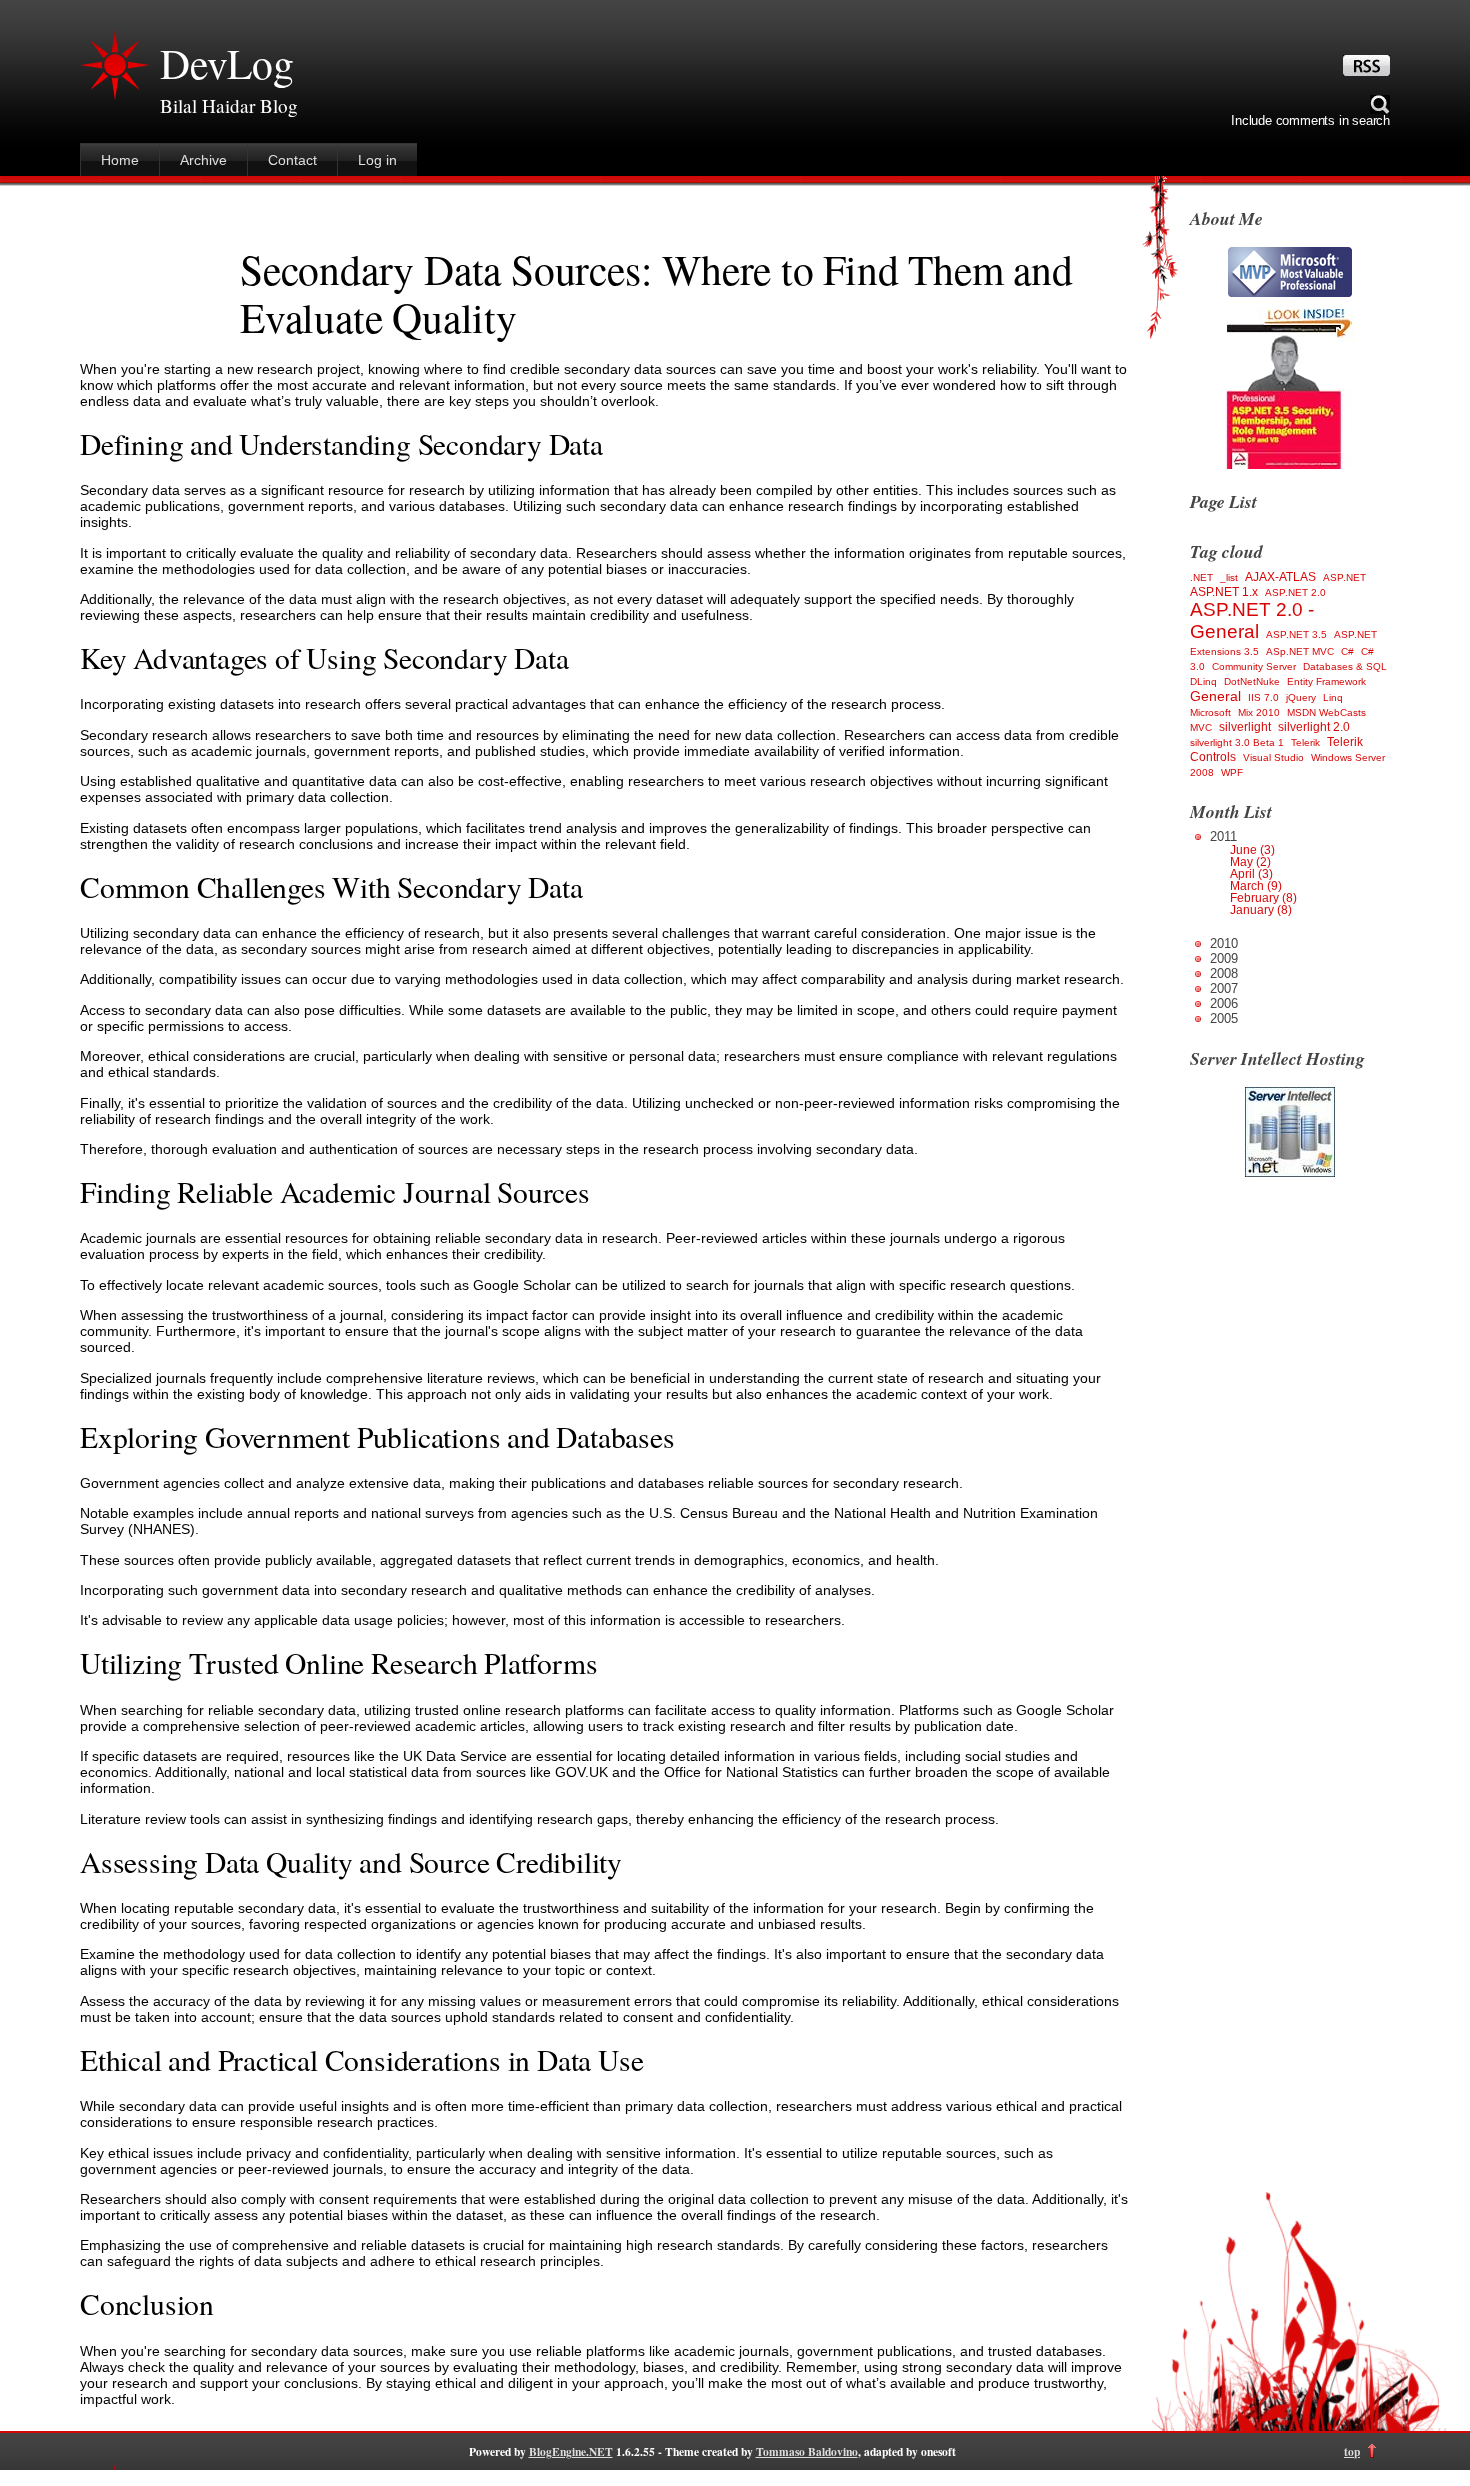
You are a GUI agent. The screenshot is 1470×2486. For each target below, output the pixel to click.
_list (1229, 577)
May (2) (1250, 862)
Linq (1333, 697)
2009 (1224, 958)
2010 (1224, 943)
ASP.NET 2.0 (1295, 592)
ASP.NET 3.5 (1296, 634)
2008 (1224, 973)
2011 (1253, 872)
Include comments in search (1310, 120)
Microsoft (1210, 712)
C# (1347, 651)
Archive (203, 160)
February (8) (1263, 898)
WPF (1232, 772)
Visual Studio (1273, 757)
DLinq (1203, 681)
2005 (1224, 1018)
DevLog (227, 63)
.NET (1201, 577)
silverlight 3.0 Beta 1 (1237, 742)
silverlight (1245, 727)
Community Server (1254, 666)
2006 (1224, 1003)
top (1352, 2451)
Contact (292, 160)
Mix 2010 (1259, 712)
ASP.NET (1344, 577)
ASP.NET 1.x (1224, 592)
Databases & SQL (1345, 666)
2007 (1224, 988)
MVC (1201, 727)
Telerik (1305, 742)
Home (120, 160)
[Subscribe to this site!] (1366, 71)
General (1215, 696)
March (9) (1256, 886)
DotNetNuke (1252, 681)
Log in (377, 160)
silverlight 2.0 (1314, 727)
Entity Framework (1326, 681)
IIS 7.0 (1263, 697)
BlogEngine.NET (571, 2451)
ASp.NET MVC (1300, 651)
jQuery (1301, 697)
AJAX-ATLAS (1280, 577)
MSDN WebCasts (1326, 712)
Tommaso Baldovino (807, 2451)
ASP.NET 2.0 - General (1252, 620)
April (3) (1251, 874)
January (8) (1261, 910)
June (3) (1252, 850)
